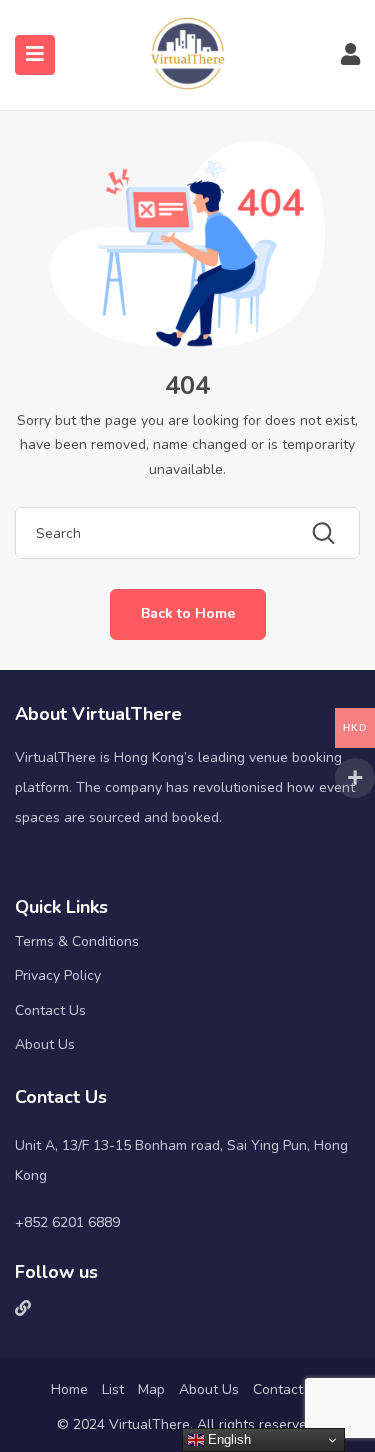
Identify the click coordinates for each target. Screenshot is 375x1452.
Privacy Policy (58, 975)
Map (151, 1389)
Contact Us (50, 1010)
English (227, 1439)
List (113, 1389)
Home (69, 1389)
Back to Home (188, 613)
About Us (45, 1044)
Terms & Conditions (77, 941)
